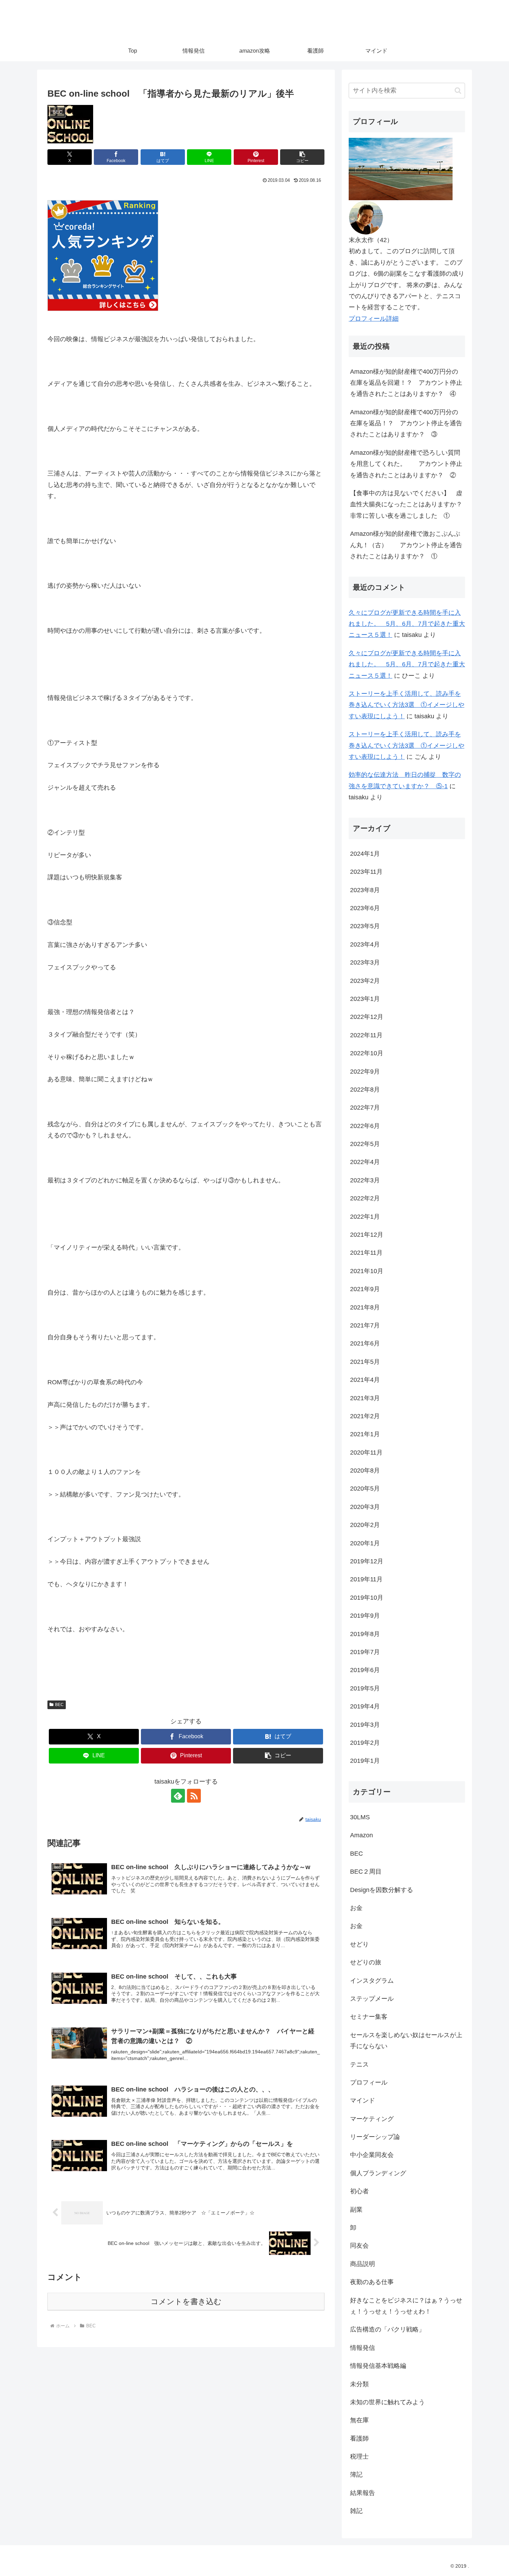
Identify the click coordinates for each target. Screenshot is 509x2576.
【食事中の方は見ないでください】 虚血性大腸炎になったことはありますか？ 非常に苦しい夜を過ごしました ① (408, 504)
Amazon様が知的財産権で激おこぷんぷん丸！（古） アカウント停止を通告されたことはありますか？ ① (406, 545)
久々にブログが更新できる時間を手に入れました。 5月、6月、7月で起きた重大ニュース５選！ (407, 624)
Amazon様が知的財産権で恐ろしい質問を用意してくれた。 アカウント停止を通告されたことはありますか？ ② (406, 464)
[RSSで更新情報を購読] (194, 1796)
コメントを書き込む (186, 2302)
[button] (302, 157)
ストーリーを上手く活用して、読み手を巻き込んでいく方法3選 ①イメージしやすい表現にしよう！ (407, 705)
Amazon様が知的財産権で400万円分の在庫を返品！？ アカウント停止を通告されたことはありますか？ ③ (406, 423)
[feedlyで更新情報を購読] (178, 1796)
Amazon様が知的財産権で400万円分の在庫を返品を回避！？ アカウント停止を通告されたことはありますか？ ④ (406, 383)
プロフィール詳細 (374, 319)
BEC (59, 1705)
